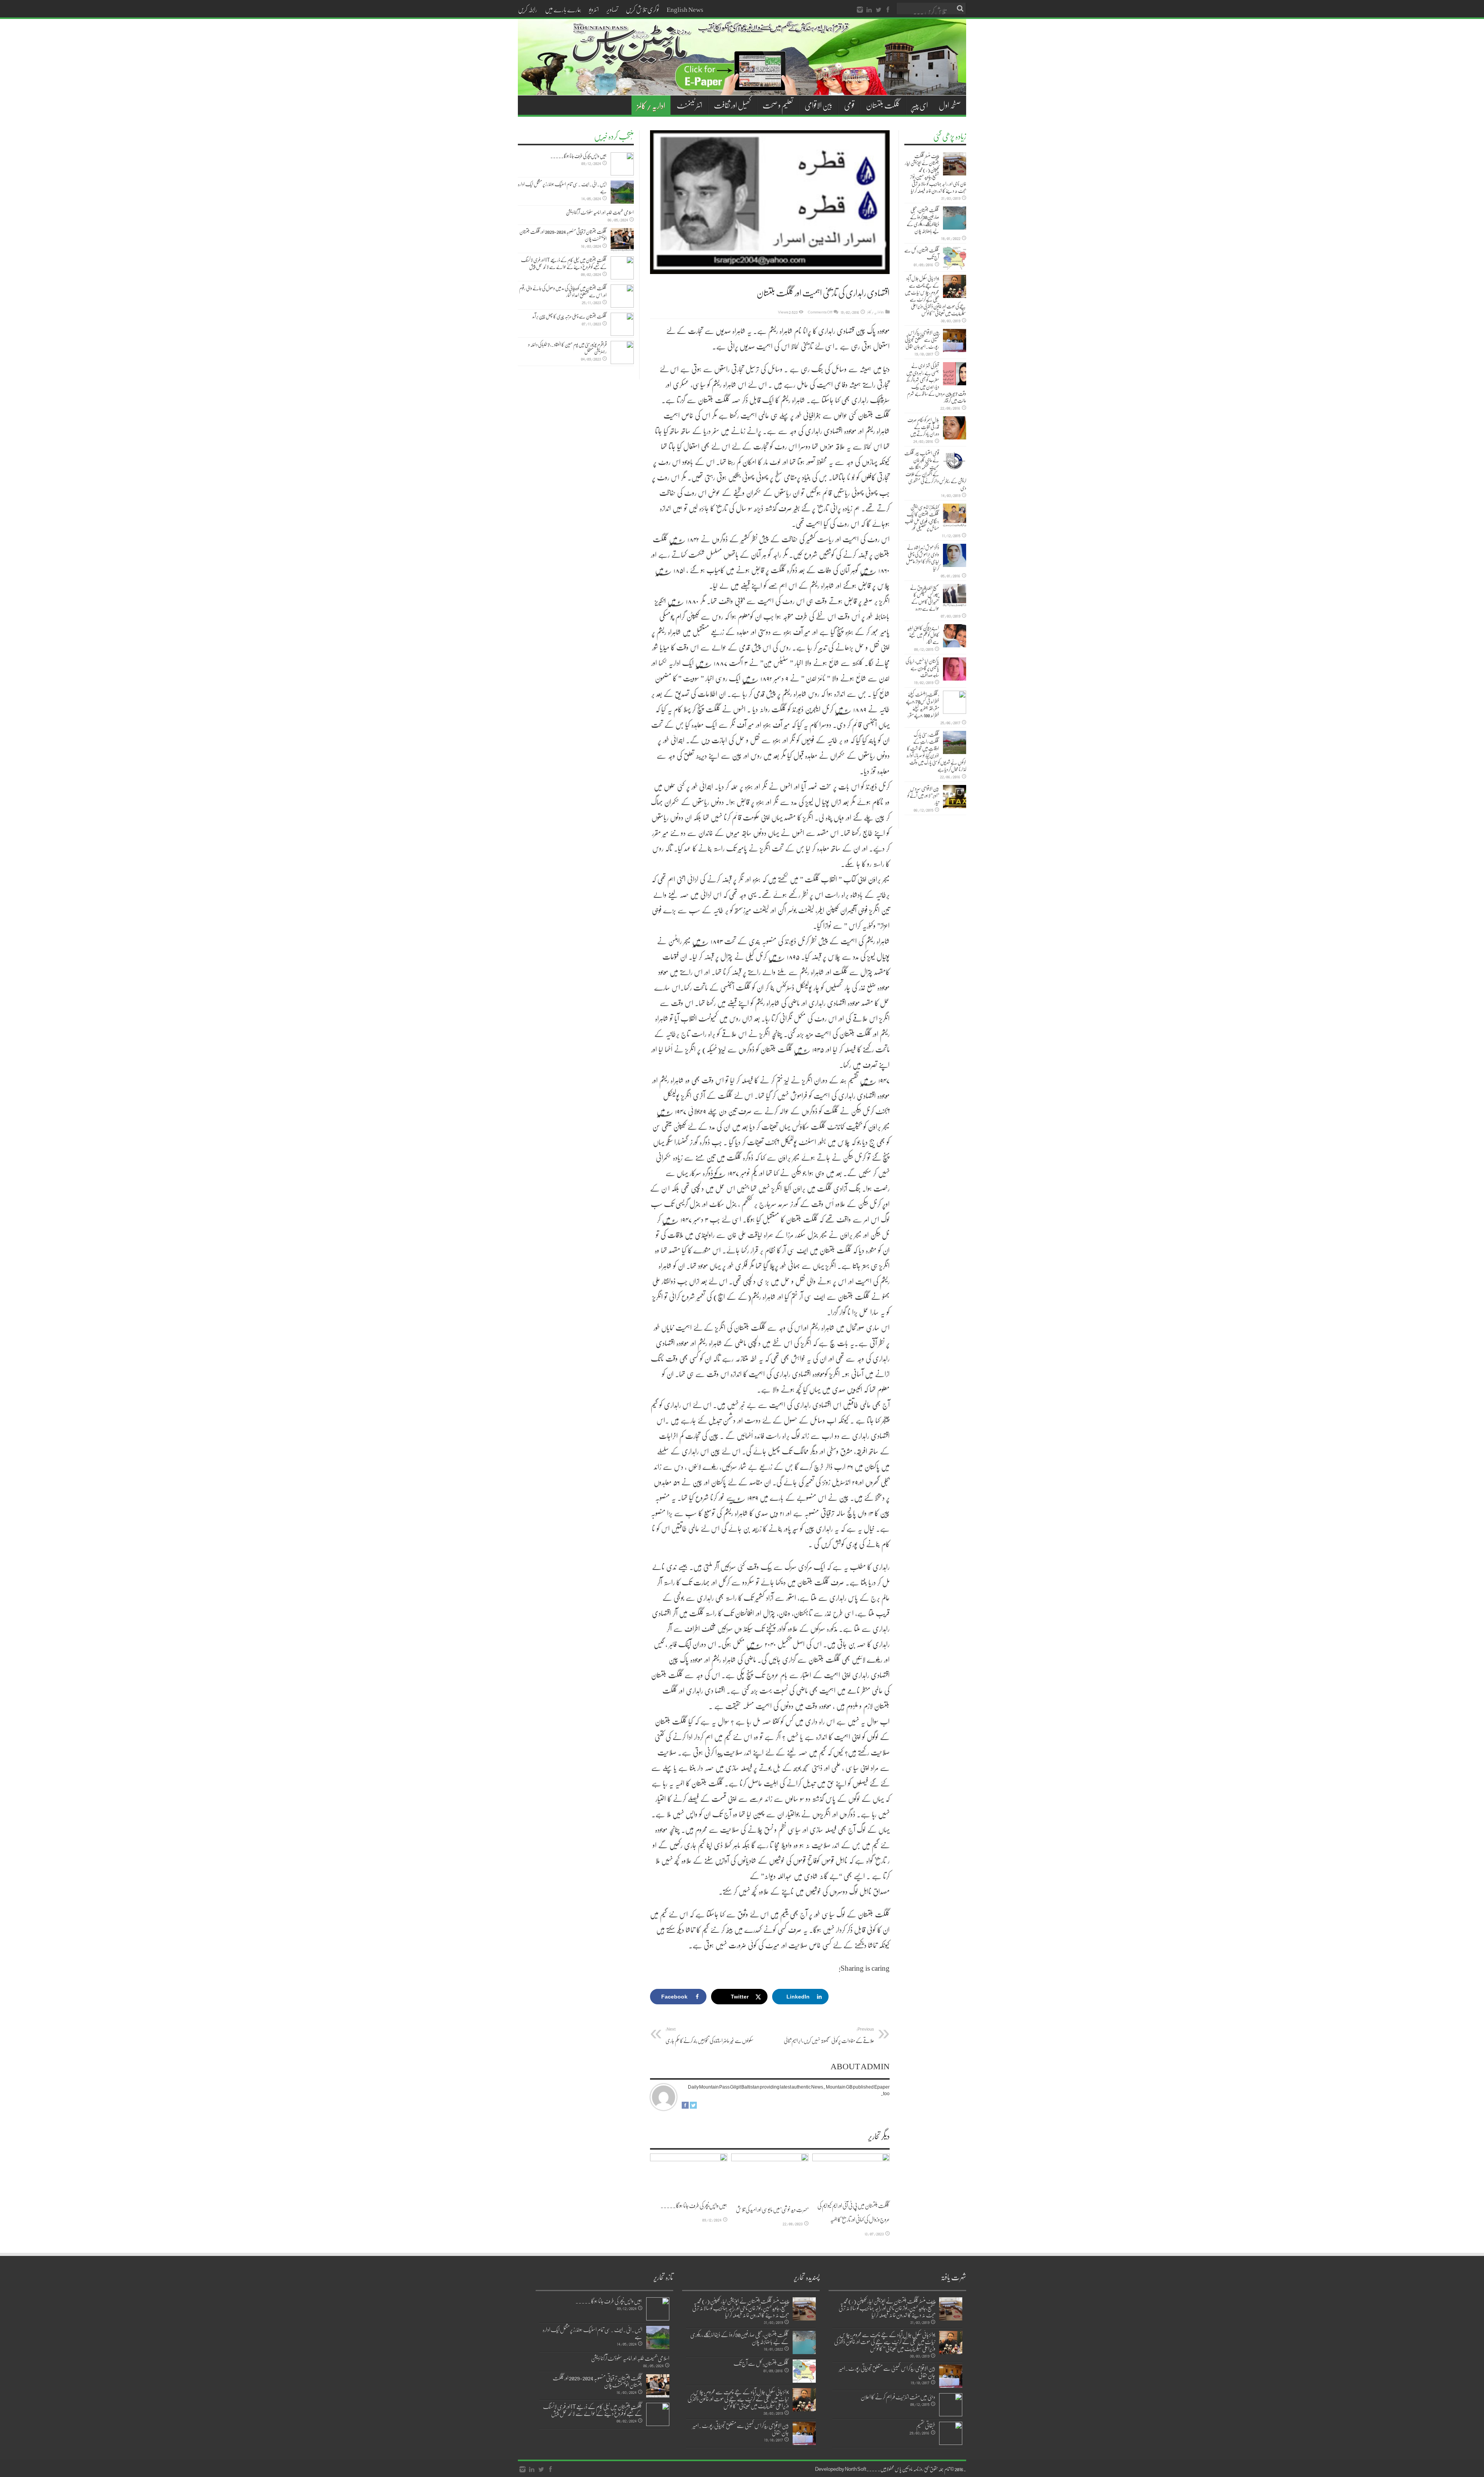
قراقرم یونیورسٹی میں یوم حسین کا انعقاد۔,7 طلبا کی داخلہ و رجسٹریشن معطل (568, 348)
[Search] (960, 9)
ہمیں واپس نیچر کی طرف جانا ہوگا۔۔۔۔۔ (694, 2205)
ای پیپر (920, 105)
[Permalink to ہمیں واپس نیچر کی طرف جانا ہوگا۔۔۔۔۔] (689, 2174)
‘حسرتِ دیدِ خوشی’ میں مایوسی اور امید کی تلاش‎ (772, 2209)
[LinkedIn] (869, 10)
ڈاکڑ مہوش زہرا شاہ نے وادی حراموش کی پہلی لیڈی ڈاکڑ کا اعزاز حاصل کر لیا (922, 558)
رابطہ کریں (528, 9)
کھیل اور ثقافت (732, 105)
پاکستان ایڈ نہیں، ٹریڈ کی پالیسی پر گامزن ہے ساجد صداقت (922, 668)
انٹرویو (594, 9)
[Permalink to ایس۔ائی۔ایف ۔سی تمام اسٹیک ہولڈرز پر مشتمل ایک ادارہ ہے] (622, 192)
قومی (849, 105)
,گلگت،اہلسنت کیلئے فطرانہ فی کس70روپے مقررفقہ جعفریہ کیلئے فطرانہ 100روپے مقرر (922, 705)
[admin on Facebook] (685, 2107)
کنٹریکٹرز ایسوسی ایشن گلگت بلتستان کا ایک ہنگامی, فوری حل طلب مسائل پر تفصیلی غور (922, 518)
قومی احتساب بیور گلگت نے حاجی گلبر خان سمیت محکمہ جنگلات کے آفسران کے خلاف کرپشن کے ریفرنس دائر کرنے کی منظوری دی (935, 470)
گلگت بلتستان (883, 105)
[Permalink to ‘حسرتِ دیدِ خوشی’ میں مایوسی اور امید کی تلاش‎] (770, 2176)
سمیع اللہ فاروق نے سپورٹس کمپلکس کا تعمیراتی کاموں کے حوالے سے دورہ (925, 598)
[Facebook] (888, 10)
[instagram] (860, 10)
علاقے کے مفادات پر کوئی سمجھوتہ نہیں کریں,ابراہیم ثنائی (829, 2035)
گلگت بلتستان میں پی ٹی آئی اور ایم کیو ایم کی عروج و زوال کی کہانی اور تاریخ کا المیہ (853, 2212)
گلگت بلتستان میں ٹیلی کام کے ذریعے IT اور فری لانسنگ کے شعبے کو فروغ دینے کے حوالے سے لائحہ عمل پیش (564, 263)
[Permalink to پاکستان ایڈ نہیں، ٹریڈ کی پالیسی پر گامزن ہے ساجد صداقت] (955, 669)
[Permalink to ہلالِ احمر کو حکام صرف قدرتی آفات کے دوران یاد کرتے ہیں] (955, 428)
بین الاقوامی (819, 105)
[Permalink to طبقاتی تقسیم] (951, 2433)
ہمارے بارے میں (563, 9)
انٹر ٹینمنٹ (689, 105)
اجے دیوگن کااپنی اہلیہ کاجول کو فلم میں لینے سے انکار (923, 635)
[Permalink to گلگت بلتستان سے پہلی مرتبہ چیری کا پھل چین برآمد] (622, 324)
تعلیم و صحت (778, 105)
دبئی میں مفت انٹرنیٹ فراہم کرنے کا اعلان (898, 2397)
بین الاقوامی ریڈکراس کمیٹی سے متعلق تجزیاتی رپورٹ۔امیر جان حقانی (922, 339)
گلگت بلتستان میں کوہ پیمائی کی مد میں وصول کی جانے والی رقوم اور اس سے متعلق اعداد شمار (563, 291)
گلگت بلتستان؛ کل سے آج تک (922, 254)
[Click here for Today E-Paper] (742, 86)
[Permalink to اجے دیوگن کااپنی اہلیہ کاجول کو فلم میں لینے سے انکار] (955, 636)
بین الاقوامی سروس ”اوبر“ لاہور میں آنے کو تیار (923, 795)
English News (685, 9)
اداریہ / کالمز (651, 105)
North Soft (856, 2469)
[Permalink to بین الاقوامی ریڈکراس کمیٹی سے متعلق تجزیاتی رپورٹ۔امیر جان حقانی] (955, 340)
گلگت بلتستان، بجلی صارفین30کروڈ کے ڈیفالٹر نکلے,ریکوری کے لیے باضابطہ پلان (923, 220)
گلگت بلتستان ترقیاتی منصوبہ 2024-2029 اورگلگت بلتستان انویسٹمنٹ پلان (563, 235)
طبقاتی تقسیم (926, 2425)
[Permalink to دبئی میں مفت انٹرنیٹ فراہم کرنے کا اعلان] (951, 2405)
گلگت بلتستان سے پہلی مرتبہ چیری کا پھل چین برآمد (569, 316)
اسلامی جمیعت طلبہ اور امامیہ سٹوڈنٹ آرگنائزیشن (600, 212)
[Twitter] (878, 10)
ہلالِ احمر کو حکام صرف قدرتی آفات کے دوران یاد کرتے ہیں (923, 427)
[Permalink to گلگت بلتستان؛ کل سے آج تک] (955, 258)
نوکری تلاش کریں (642, 9)
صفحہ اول (950, 105)
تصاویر (612, 9)
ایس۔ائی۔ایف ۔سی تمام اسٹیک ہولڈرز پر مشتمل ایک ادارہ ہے (562, 187)
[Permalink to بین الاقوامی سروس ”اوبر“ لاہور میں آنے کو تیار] (955, 797)
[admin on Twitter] (693, 2107)
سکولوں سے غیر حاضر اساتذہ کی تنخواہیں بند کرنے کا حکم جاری (710, 2035)
